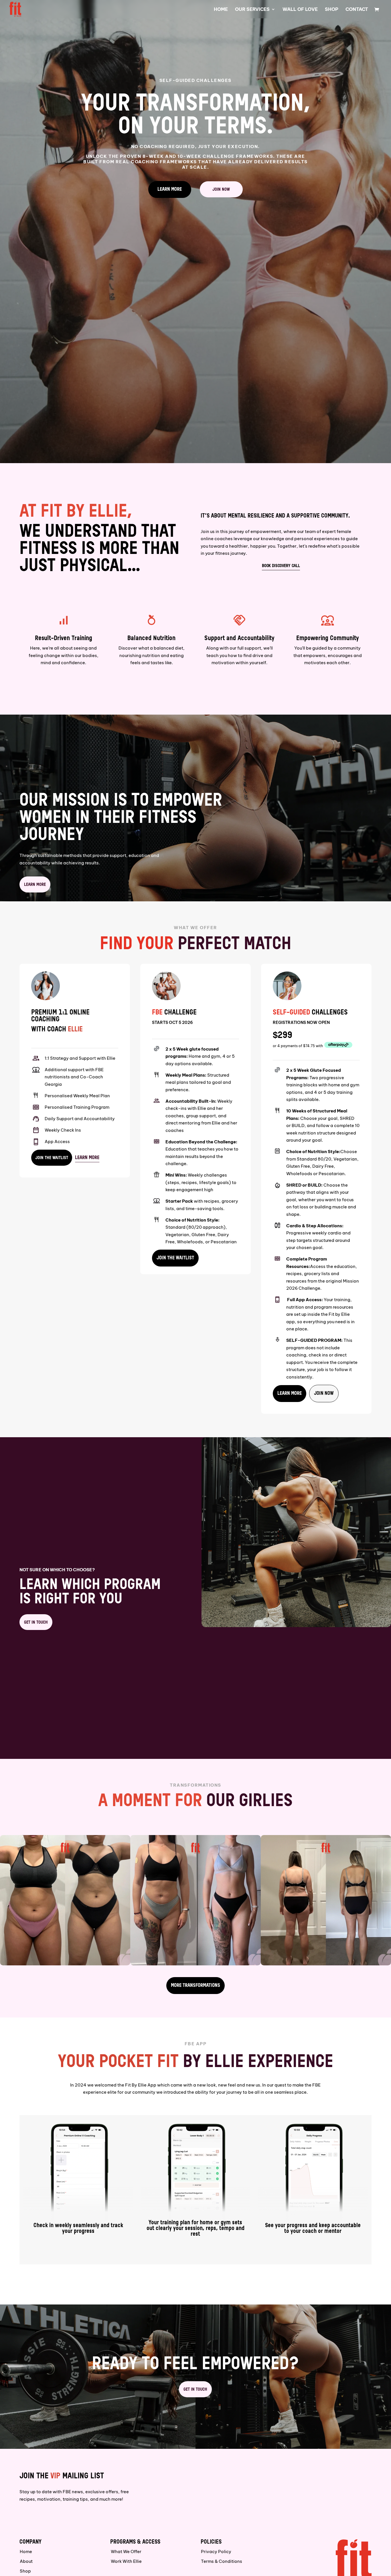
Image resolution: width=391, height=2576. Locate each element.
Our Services (252, 10)
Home (221, 10)
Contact (357, 10)
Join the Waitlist (175, 1258)
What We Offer (126, 2552)
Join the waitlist (52, 1158)
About (26, 2561)
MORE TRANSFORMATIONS (195, 1986)
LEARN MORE (170, 189)
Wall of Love (300, 10)
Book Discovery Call (281, 566)
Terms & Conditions (222, 2561)
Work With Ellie (126, 2561)
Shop (332, 10)
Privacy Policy (216, 2552)
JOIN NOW (221, 189)
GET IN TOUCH (36, 1622)
